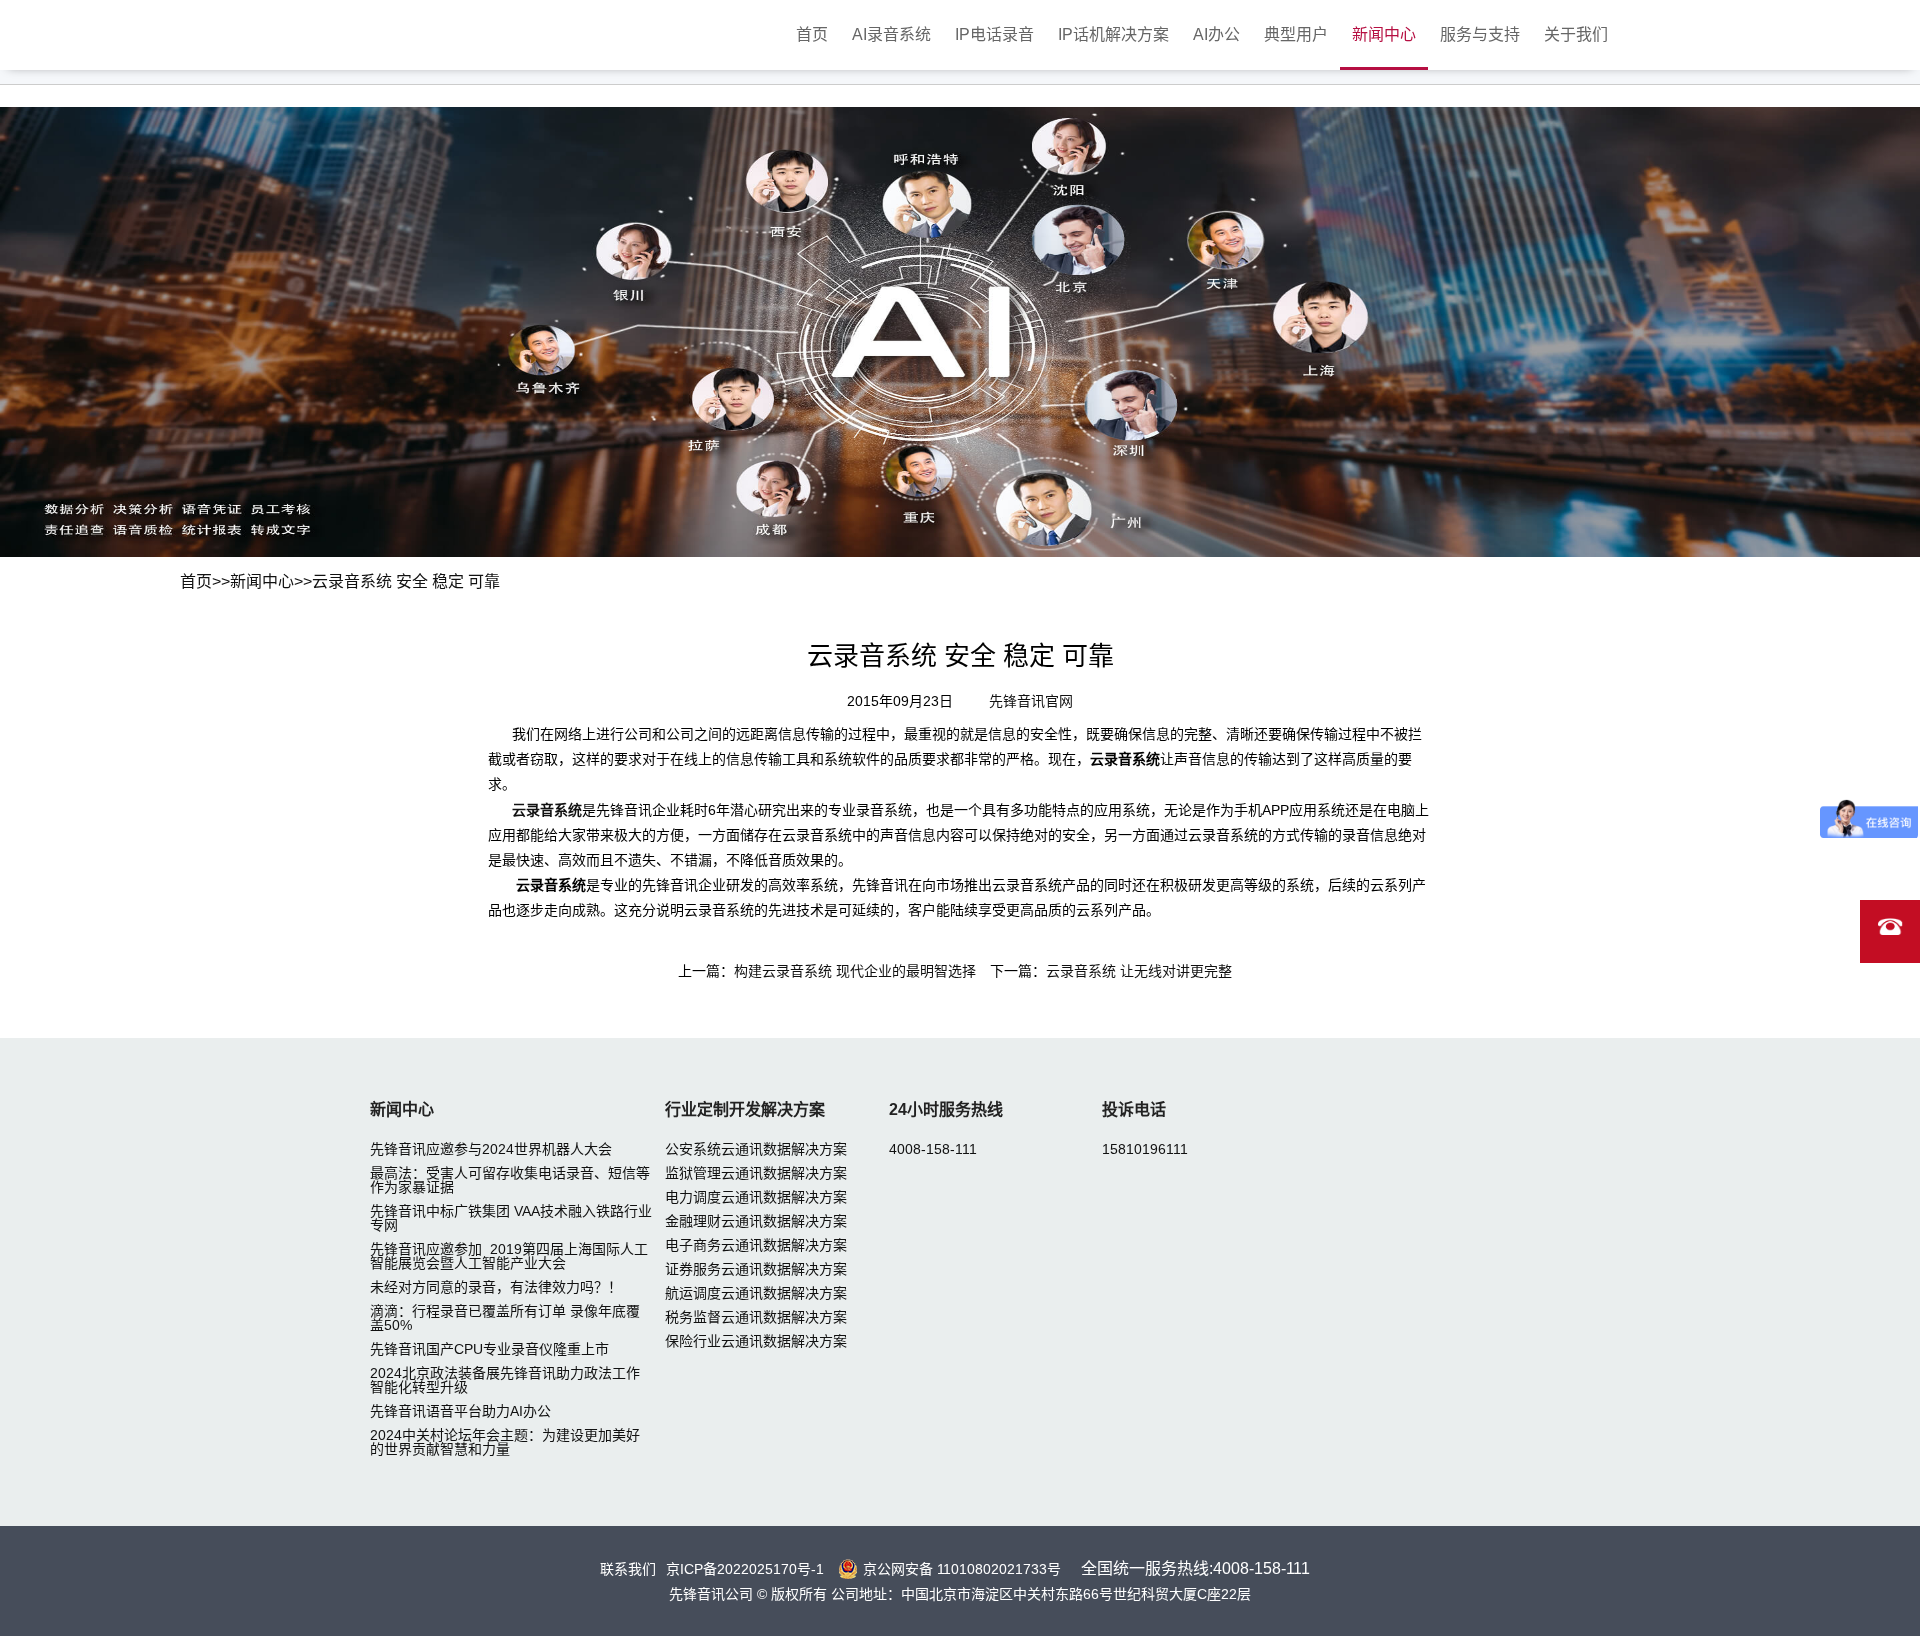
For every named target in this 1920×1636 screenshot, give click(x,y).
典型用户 (1296, 34)
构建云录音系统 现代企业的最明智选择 (855, 971)
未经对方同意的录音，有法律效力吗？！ (496, 1287)
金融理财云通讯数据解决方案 (756, 1221)
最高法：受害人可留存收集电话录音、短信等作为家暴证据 (510, 1180)
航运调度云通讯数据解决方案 (756, 1293)
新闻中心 (1384, 34)
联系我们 (628, 1569)
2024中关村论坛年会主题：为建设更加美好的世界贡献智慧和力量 (505, 1442)
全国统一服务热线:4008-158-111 (1195, 1568)
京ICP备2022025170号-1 (745, 1569)
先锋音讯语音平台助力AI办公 (460, 1411)
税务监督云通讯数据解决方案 (756, 1317)
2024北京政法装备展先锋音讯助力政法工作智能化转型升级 (505, 1380)
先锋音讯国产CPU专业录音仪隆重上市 (489, 1349)
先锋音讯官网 (1031, 701)
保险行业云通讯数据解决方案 (756, 1341)
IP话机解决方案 (1113, 34)
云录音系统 (547, 810)
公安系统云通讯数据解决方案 (756, 1149)
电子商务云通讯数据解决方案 (756, 1245)
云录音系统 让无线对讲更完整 (1139, 971)
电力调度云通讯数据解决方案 (756, 1197)
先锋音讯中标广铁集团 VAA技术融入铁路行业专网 (511, 1218)
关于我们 (1576, 34)
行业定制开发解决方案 (745, 1109)
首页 (812, 34)
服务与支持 (1480, 34)
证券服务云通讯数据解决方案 (756, 1269)
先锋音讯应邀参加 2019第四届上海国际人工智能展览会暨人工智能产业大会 (509, 1256)
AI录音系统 (891, 34)
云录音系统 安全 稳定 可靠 (406, 581)
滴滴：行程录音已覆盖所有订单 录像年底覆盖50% (505, 1318)
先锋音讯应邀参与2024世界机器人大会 (491, 1149)
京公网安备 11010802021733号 (962, 1569)
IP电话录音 (994, 34)
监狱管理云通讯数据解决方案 (756, 1173)
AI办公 (1216, 34)
